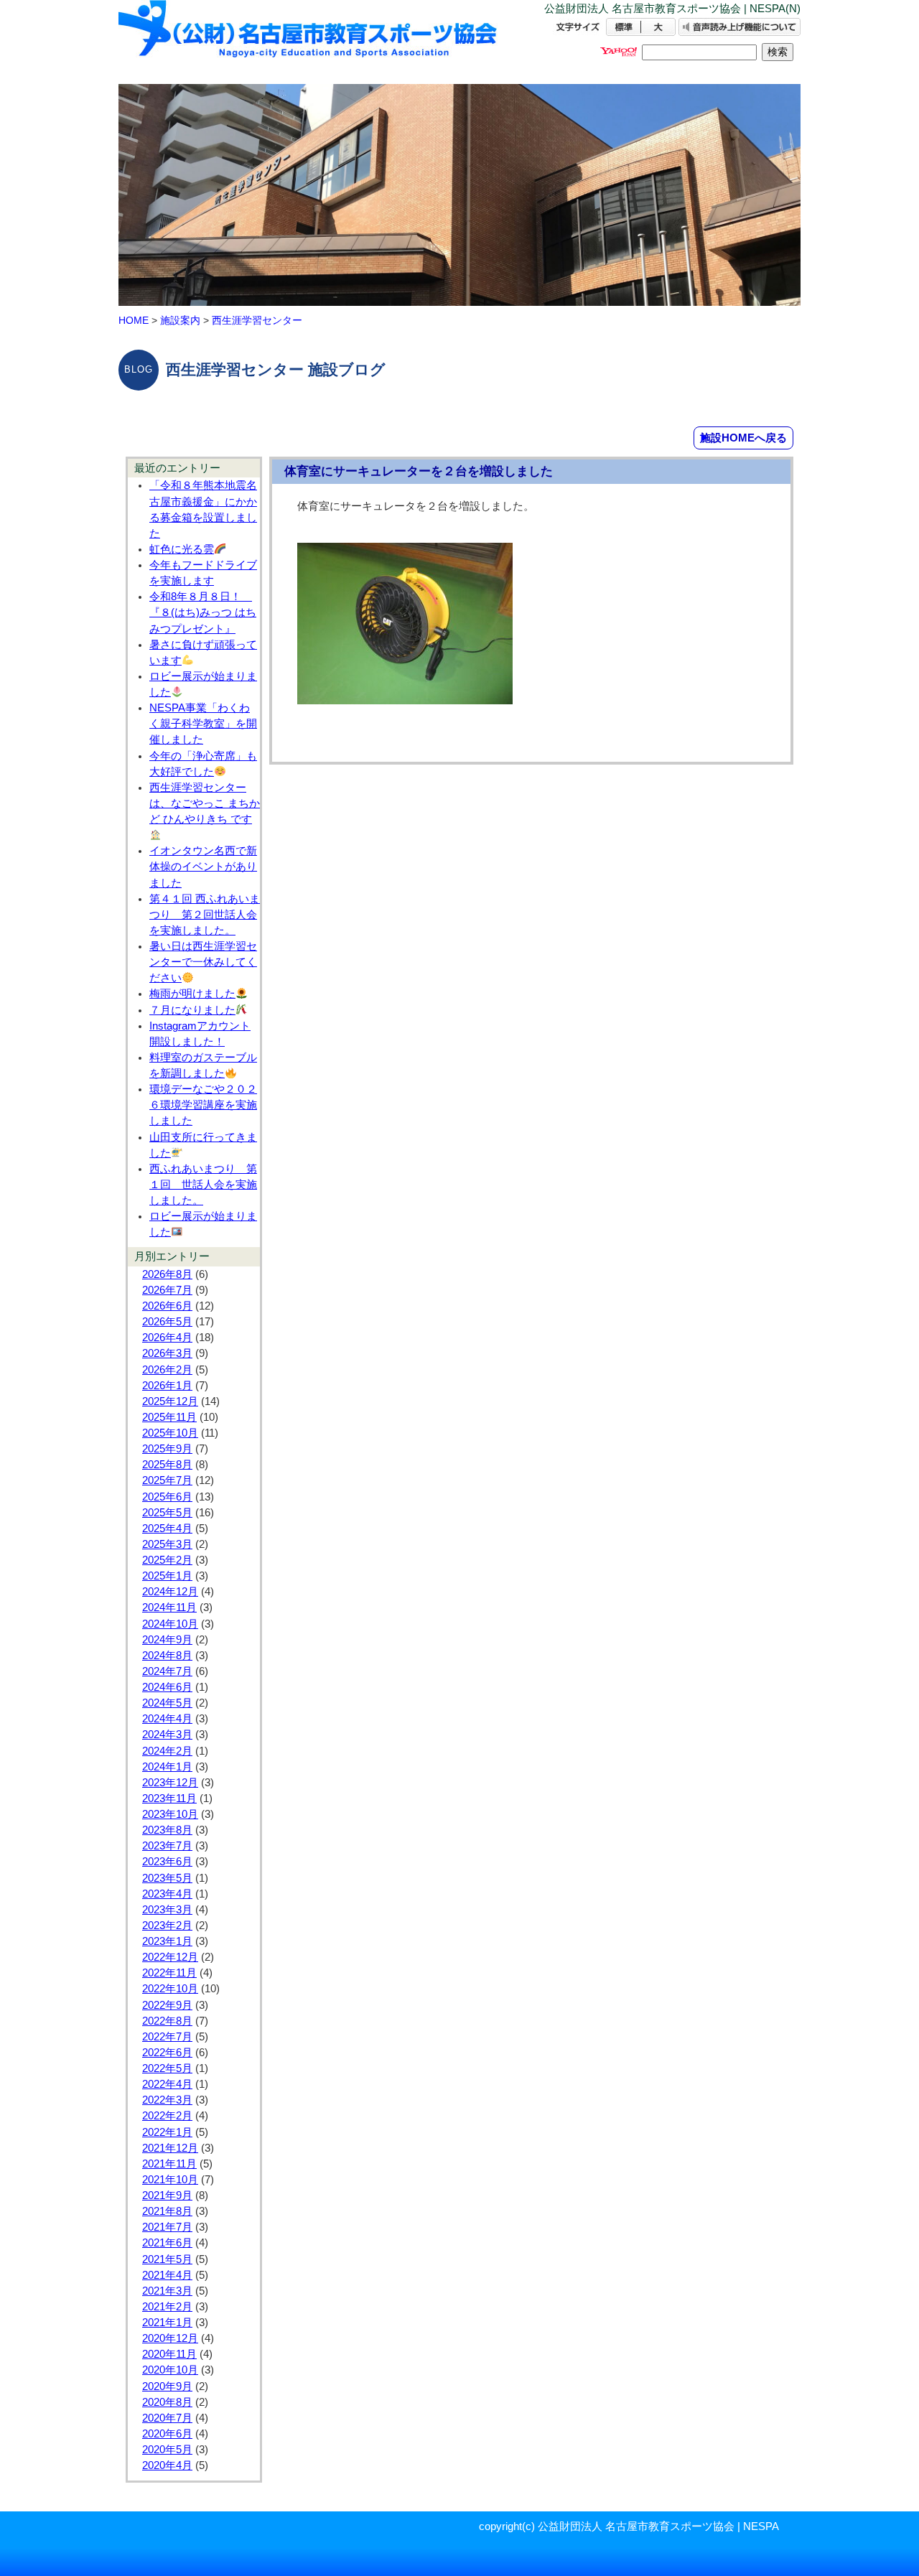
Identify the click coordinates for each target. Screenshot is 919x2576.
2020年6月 (167, 2434)
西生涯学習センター (257, 320)
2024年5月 (167, 1703)
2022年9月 (167, 2005)
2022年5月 (167, 2068)
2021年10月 (170, 2180)
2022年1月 (167, 2132)
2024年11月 (169, 1607)
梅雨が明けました (192, 994)
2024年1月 (167, 1767)
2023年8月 (167, 1830)
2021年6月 (167, 2243)
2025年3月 (167, 1544)
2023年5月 (167, 1878)
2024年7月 (167, 1671)
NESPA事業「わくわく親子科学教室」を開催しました (203, 724)
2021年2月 (167, 2307)
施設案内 (180, 320)
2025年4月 (167, 1529)
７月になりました (192, 1010)
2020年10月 (170, 2370)
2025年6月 (167, 1497)
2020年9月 (167, 2386)
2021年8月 (167, 2211)
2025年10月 (170, 1433)
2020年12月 (170, 2338)
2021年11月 (169, 2164)
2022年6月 (167, 2053)
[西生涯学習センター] (309, 41)
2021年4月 (167, 2275)
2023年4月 (167, 1894)
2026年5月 (167, 1322)
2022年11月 (169, 1973)
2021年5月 (167, 2259)
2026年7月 (167, 1290)
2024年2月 (167, 1751)
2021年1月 (167, 2323)
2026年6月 (167, 1306)
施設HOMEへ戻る (743, 438)
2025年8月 (167, 1465)
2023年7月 (167, 1846)
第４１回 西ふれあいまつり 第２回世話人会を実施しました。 (205, 915)
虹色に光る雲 (182, 549)
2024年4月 (167, 1719)
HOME (134, 320)
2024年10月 (170, 1624)
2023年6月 (167, 1862)
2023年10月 (170, 1814)
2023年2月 (167, 1926)
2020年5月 (167, 2450)
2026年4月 (167, 1338)
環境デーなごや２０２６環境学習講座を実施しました (203, 1105)
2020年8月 (167, 2402)
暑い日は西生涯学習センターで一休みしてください (203, 962)
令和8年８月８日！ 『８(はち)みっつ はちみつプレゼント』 (203, 612)
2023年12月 (170, 1783)
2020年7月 (167, 2418)
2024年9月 (167, 1640)
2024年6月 (167, 1687)
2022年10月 (170, 1989)
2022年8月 (167, 2021)
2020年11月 (169, 2354)
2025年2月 (167, 1560)
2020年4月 (167, 2465)
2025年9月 (167, 1449)
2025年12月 (170, 1401)
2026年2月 (167, 1370)
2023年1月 (167, 1941)
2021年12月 (170, 2148)
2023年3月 (167, 1910)
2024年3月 (167, 1735)
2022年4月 (167, 2084)
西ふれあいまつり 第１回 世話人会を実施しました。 (203, 1185)
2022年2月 (167, 2116)
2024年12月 (170, 1592)
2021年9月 (167, 2195)
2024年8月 (167, 1656)
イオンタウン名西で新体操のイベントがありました (203, 867)
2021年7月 (167, 2227)
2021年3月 (167, 2291)
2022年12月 (170, 1957)
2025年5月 (167, 1513)
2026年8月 (167, 1274)
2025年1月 (167, 1576)
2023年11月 (169, 1798)
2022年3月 (167, 2100)
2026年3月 (167, 1353)
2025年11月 (169, 1417)
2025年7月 (167, 1480)
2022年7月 (167, 2037)
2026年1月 (167, 1386)
